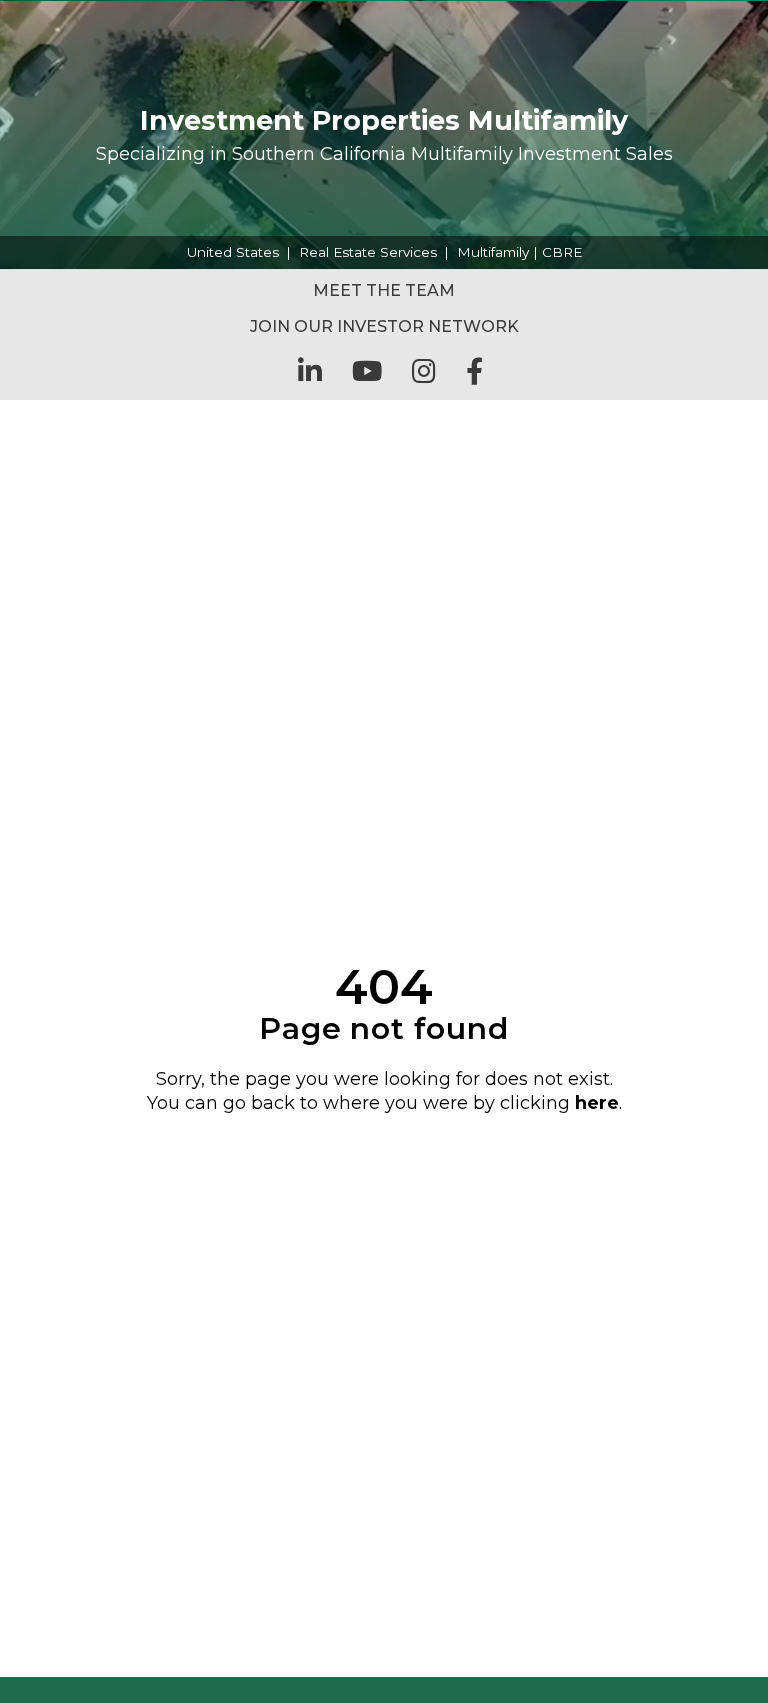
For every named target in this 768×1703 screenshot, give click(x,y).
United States (233, 252)
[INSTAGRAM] (424, 370)
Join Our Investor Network (384, 326)
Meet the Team (384, 290)
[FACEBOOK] (474, 370)
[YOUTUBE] (367, 370)
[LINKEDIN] (310, 370)
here (597, 1103)
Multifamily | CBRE (519, 252)
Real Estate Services (368, 252)
